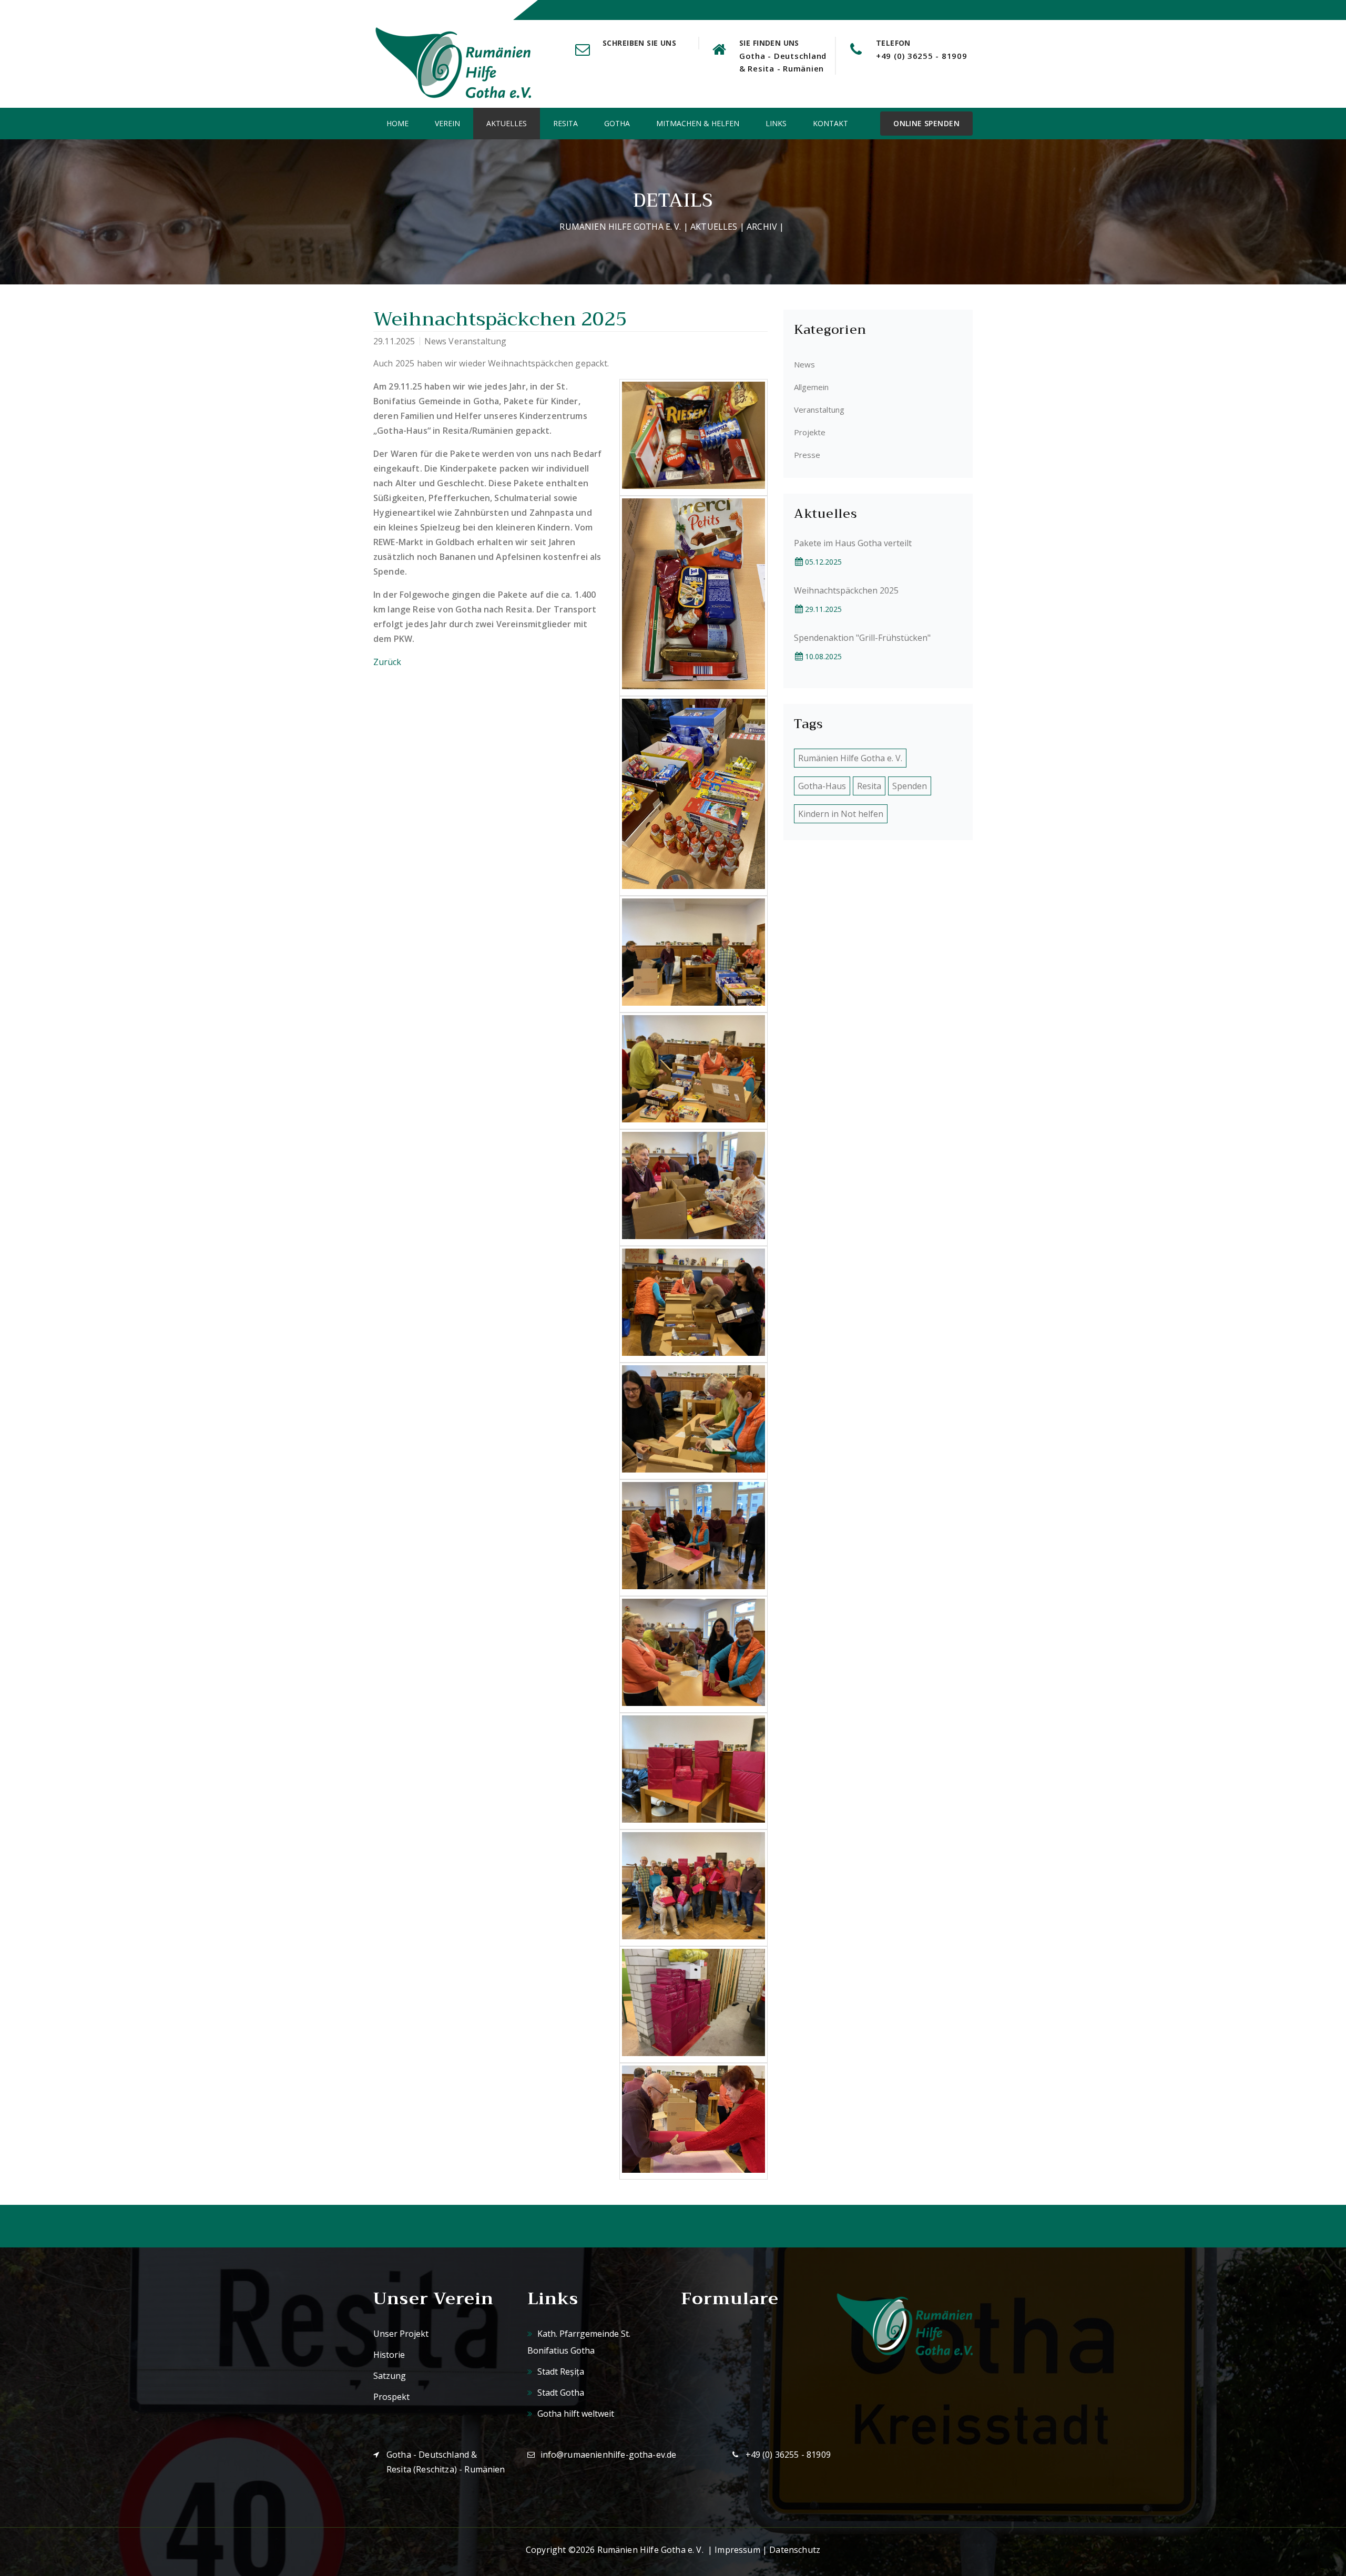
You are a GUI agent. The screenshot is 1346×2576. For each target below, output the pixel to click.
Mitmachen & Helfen (698, 123)
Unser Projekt (401, 2334)
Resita (565, 123)
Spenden (910, 786)
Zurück (387, 662)
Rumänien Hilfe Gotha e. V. (620, 227)
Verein (447, 123)
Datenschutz (795, 2550)
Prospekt (391, 2397)
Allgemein (811, 387)
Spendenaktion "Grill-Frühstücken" (862, 638)
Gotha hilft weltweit (575, 2414)
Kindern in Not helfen (841, 814)
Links (776, 123)
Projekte (810, 432)
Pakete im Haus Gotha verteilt (853, 543)
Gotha (617, 123)
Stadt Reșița (560, 2371)
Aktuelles (507, 123)
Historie (389, 2355)
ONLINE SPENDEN (926, 123)
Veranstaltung (819, 410)
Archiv (762, 227)
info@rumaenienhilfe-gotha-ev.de (609, 2455)
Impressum (737, 2550)
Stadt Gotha (560, 2393)
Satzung (390, 2376)
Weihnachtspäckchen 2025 (846, 590)
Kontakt (830, 123)
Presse (807, 455)
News (804, 364)
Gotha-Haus (822, 786)
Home (397, 123)
